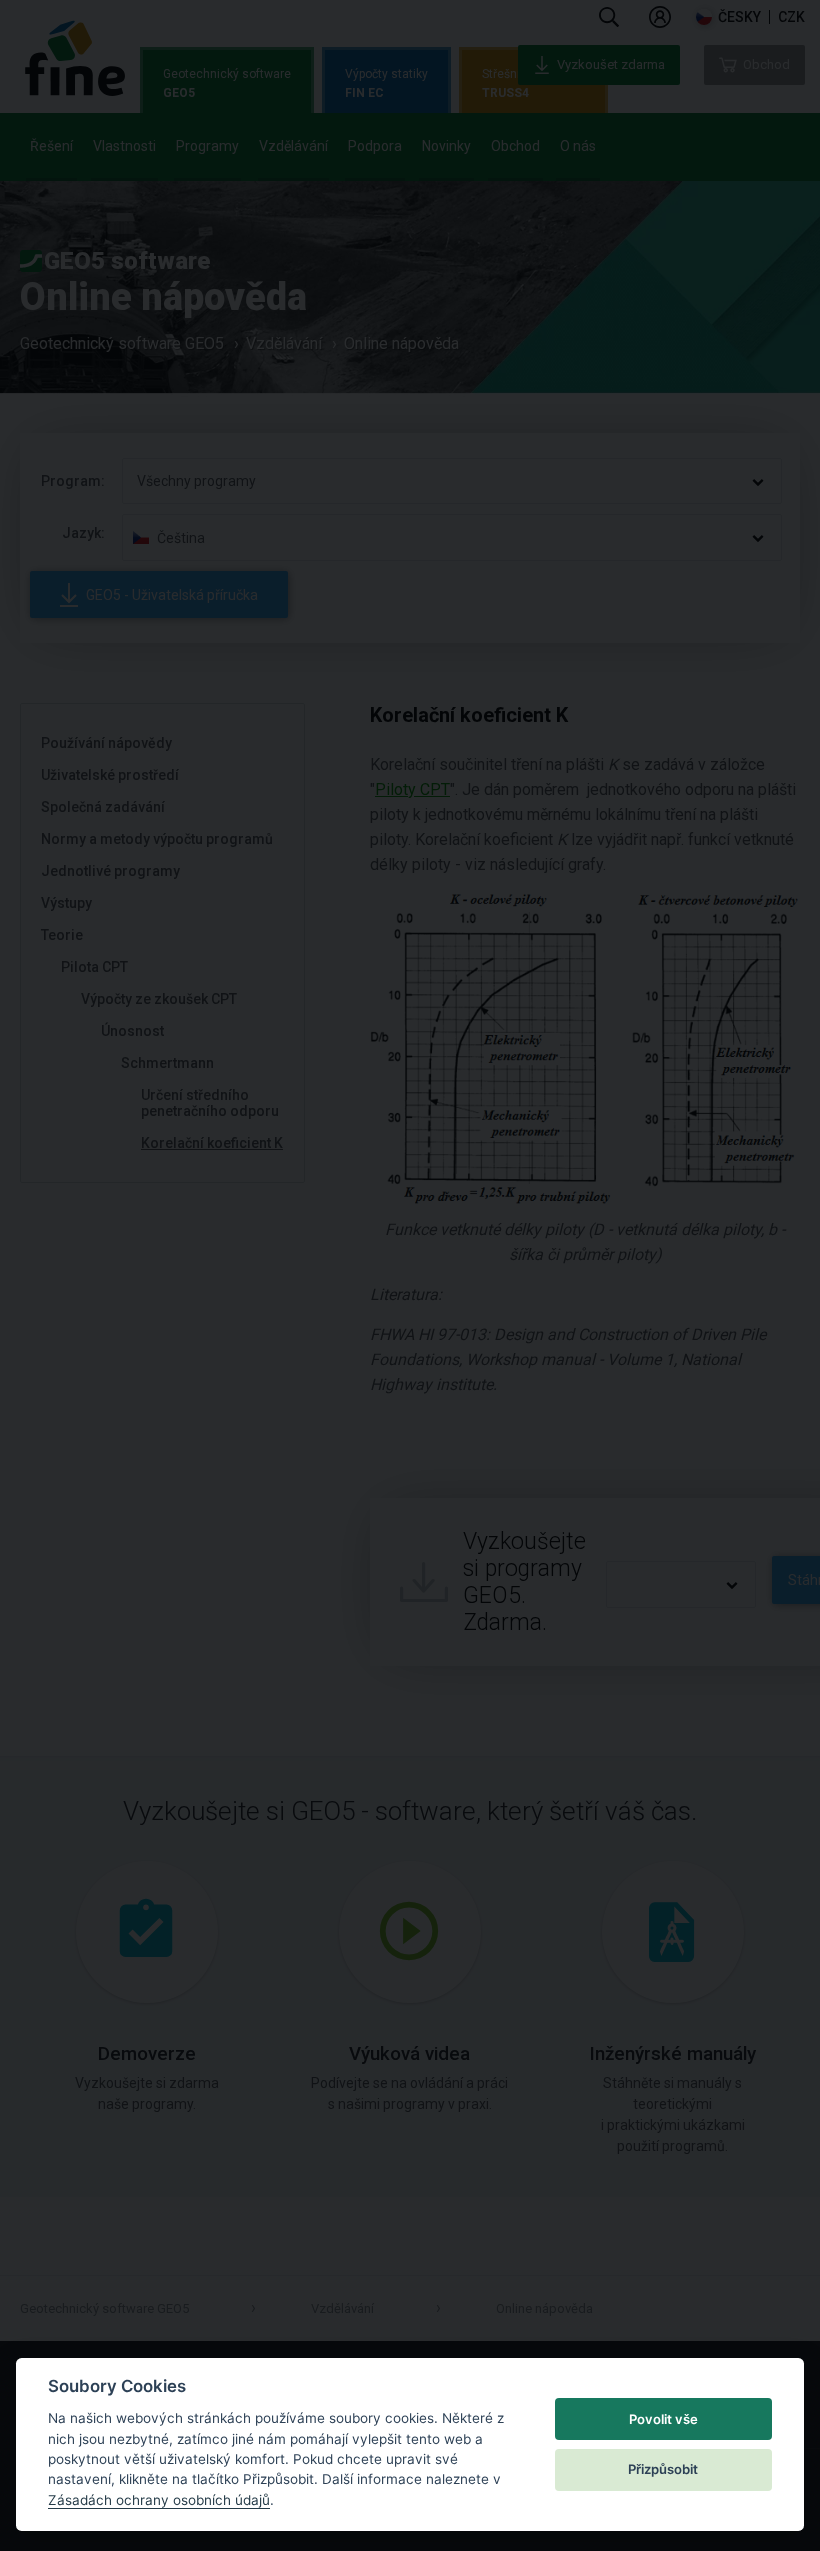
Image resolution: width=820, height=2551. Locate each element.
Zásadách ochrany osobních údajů (159, 2500)
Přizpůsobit (663, 2469)
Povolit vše (663, 2419)
